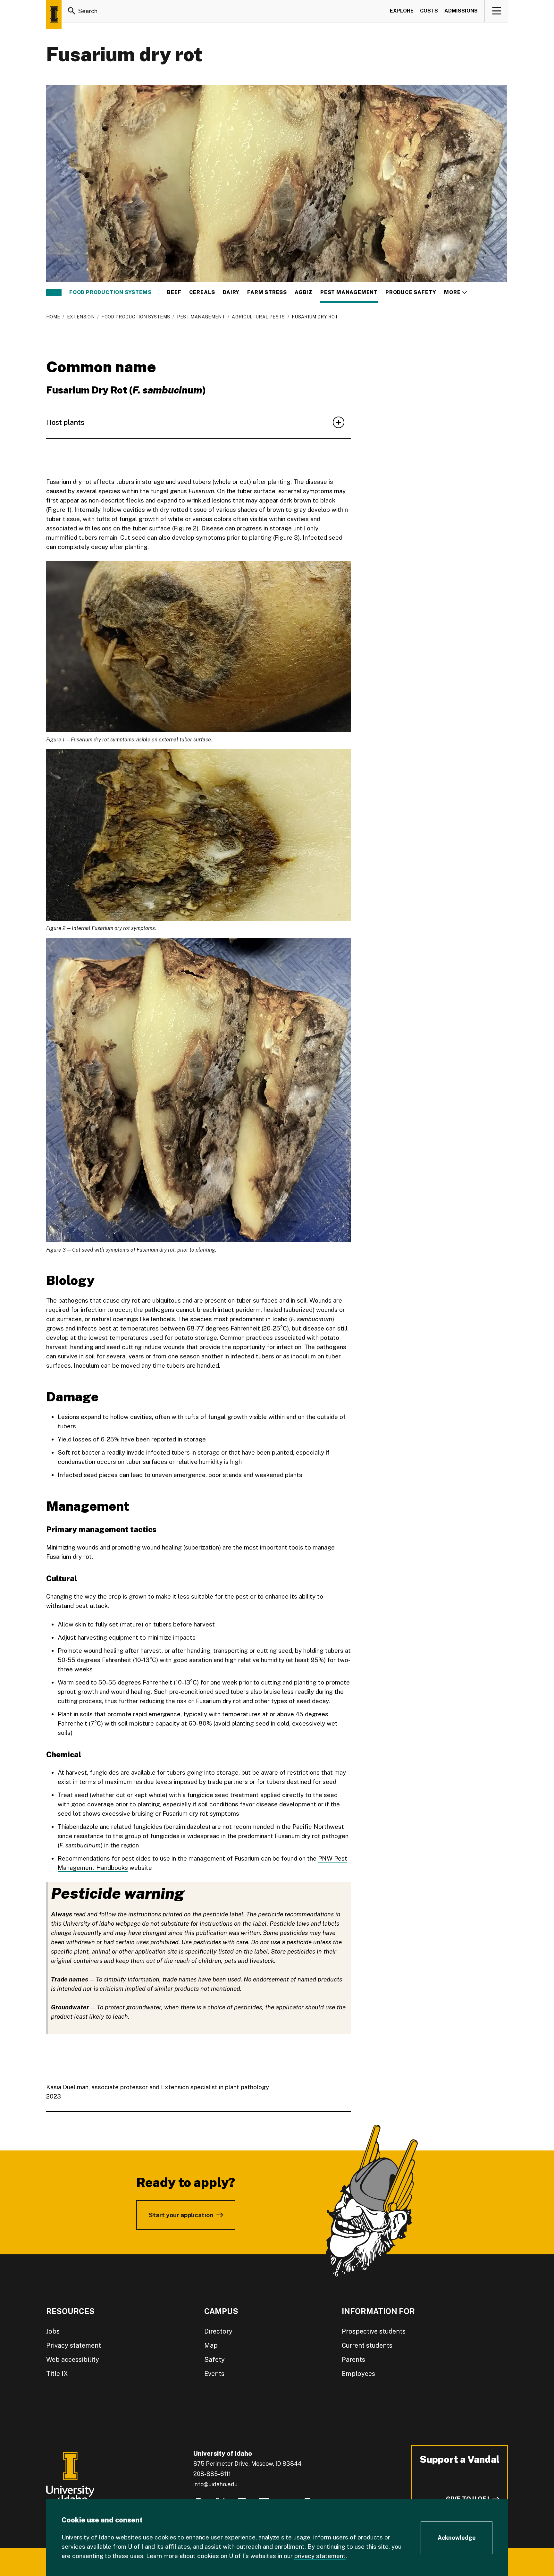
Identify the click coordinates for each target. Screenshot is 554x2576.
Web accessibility (73, 2360)
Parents (353, 2360)
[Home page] (54, 14)
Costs (429, 11)
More (455, 292)
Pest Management (349, 292)
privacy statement (320, 2556)
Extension (81, 317)
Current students (367, 2345)
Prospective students (374, 2331)
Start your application (181, 2215)
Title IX (57, 2374)
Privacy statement (74, 2345)
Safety (214, 2360)
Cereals (202, 292)
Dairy (231, 292)
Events (214, 2374)
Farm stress (267, 292)
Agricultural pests (258, 317)
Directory (218, 2331)
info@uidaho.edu (215, 2484)
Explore (402, 11)
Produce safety (411, 292)
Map (211, 2345)
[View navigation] (496, 11)
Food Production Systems (110, 292)
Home (53, 317)
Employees (358, 2374)
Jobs (53, 2331)
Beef (174, 292)
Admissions (461, 11)
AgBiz (304, 292)
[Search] (72, 11)
